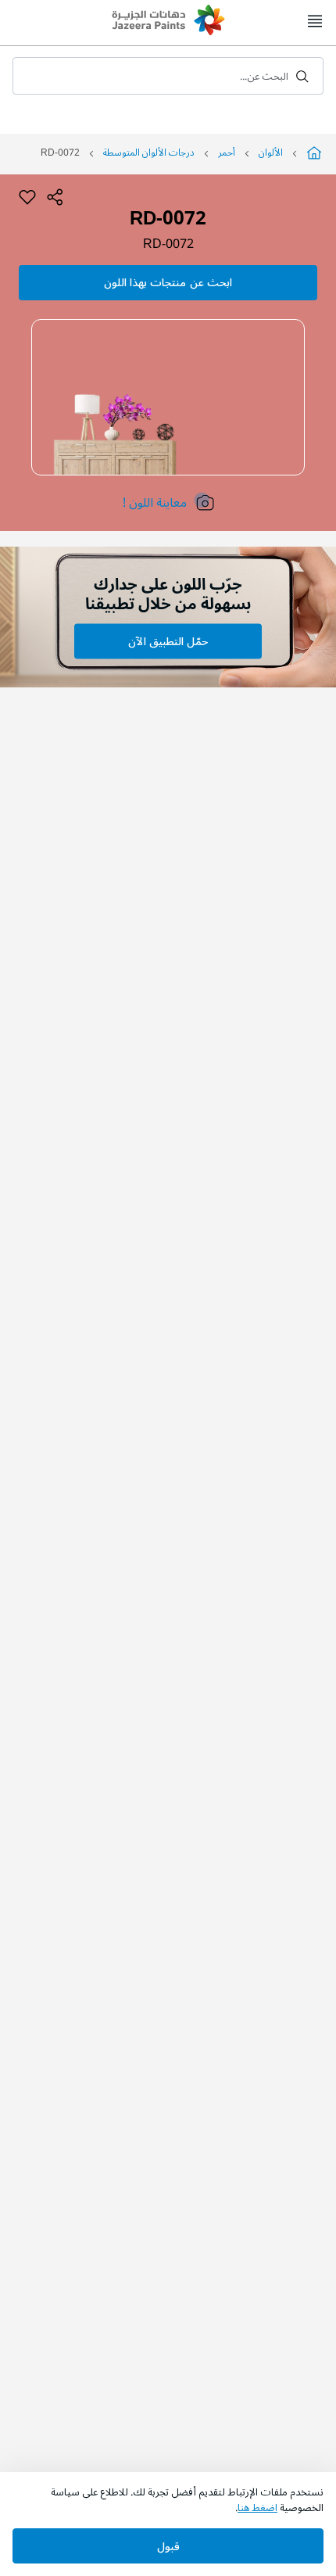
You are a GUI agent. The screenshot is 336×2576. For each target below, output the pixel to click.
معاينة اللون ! (155, 503)
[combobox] (168, 76)
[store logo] (168, 22)
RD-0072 (168, 244)
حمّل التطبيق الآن (168, 642)
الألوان (271, 153)
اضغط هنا (257, 2508)
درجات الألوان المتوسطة (149, 153)
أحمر (227, 153)
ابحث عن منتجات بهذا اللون (168, 283)
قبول (168, 2547)
